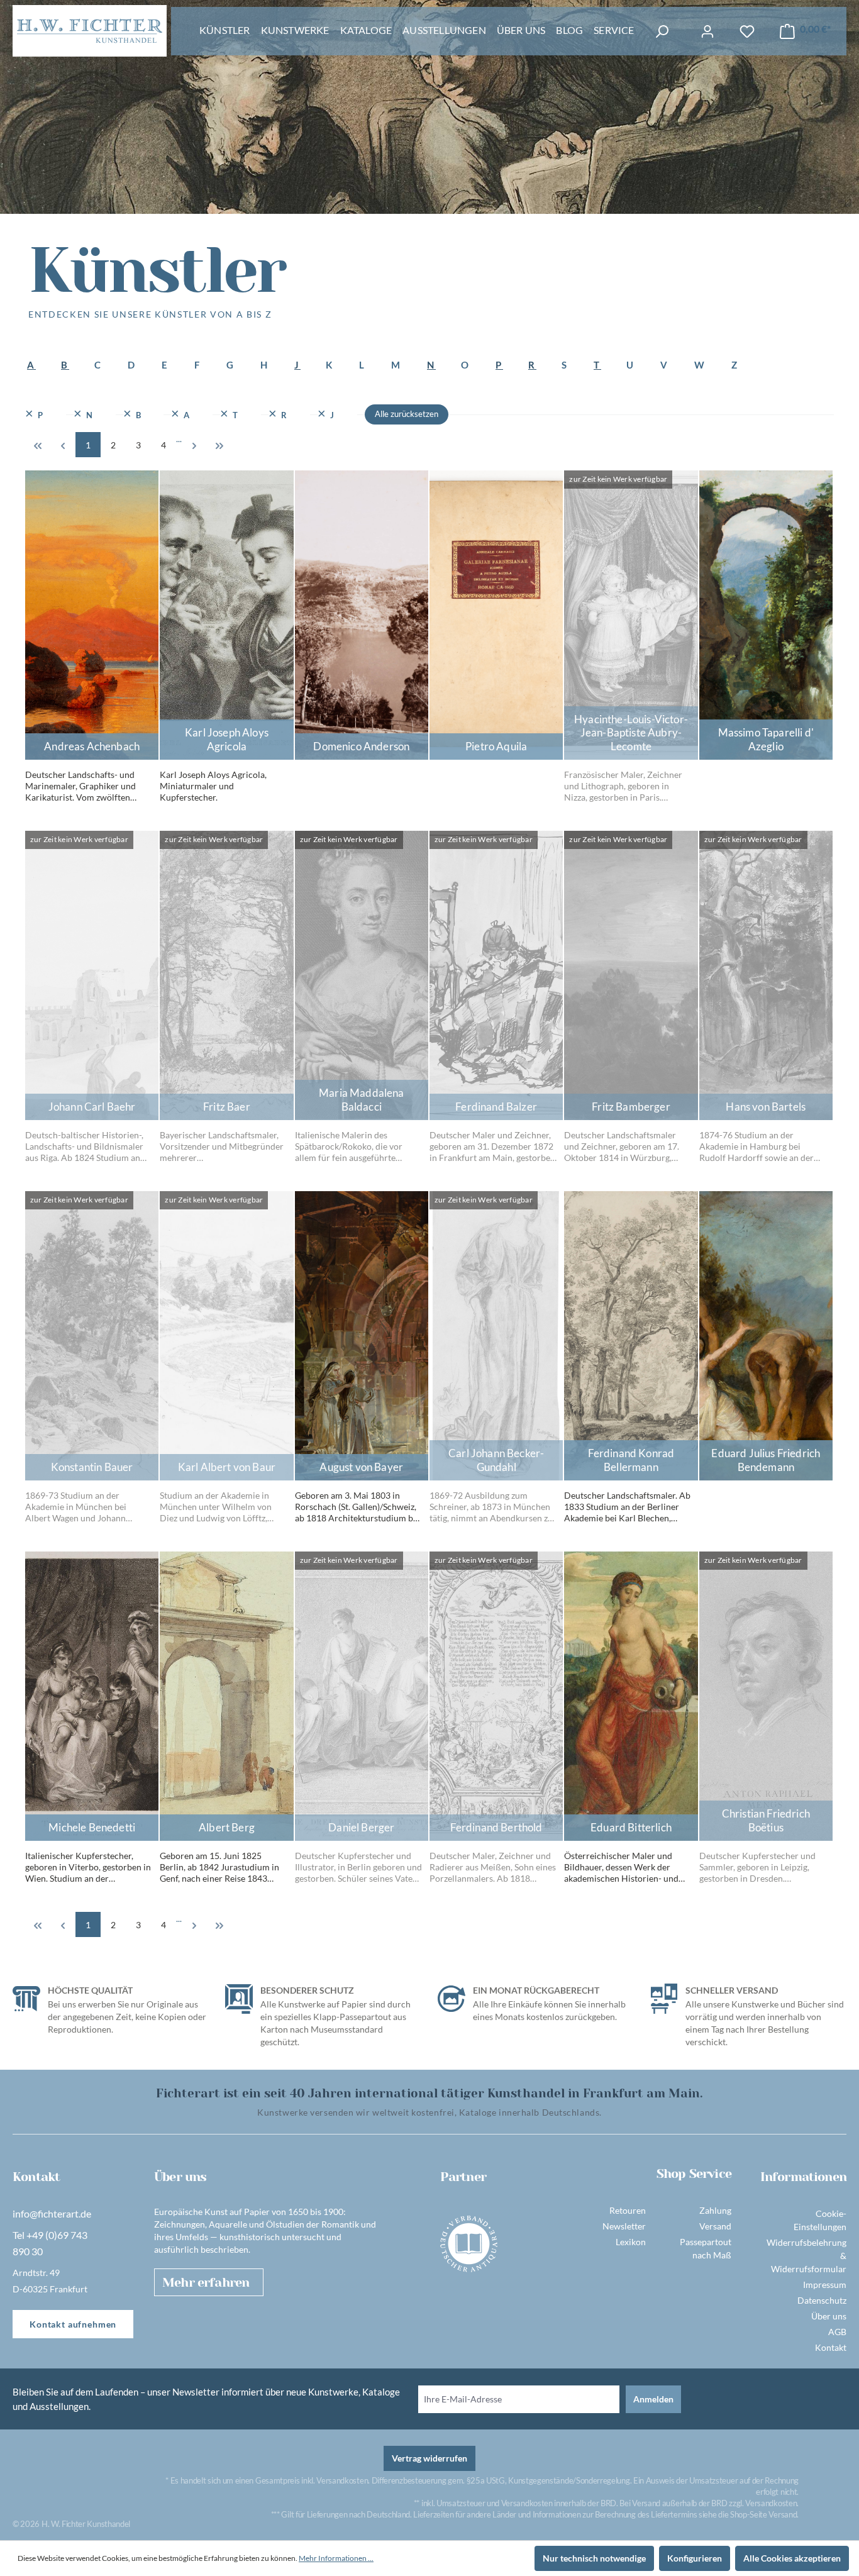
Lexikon (631, 2242)
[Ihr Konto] (707, 32)
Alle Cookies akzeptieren (792, 2558)
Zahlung (715, 2210)
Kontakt (831, 2347)
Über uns (829, 2316)
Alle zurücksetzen (407, 414)
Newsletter (624, 2226)
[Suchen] (662, 32)
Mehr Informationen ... (336, 2558)
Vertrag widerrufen (429, 2458)
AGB (837, 2332)
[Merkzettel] (747, 32)
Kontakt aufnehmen (73, 2324)
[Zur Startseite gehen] (90, 31)
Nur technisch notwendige (594, 2558)
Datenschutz (822, 2300)
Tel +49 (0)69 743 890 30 (50, 2243)
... (179, 439)
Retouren (628, 2210)
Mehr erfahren (206, 2283)
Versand (715, 2226)
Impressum (825, 2285)
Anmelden (653, 2399)
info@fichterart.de (52, 2213)
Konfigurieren (695, 2558)
